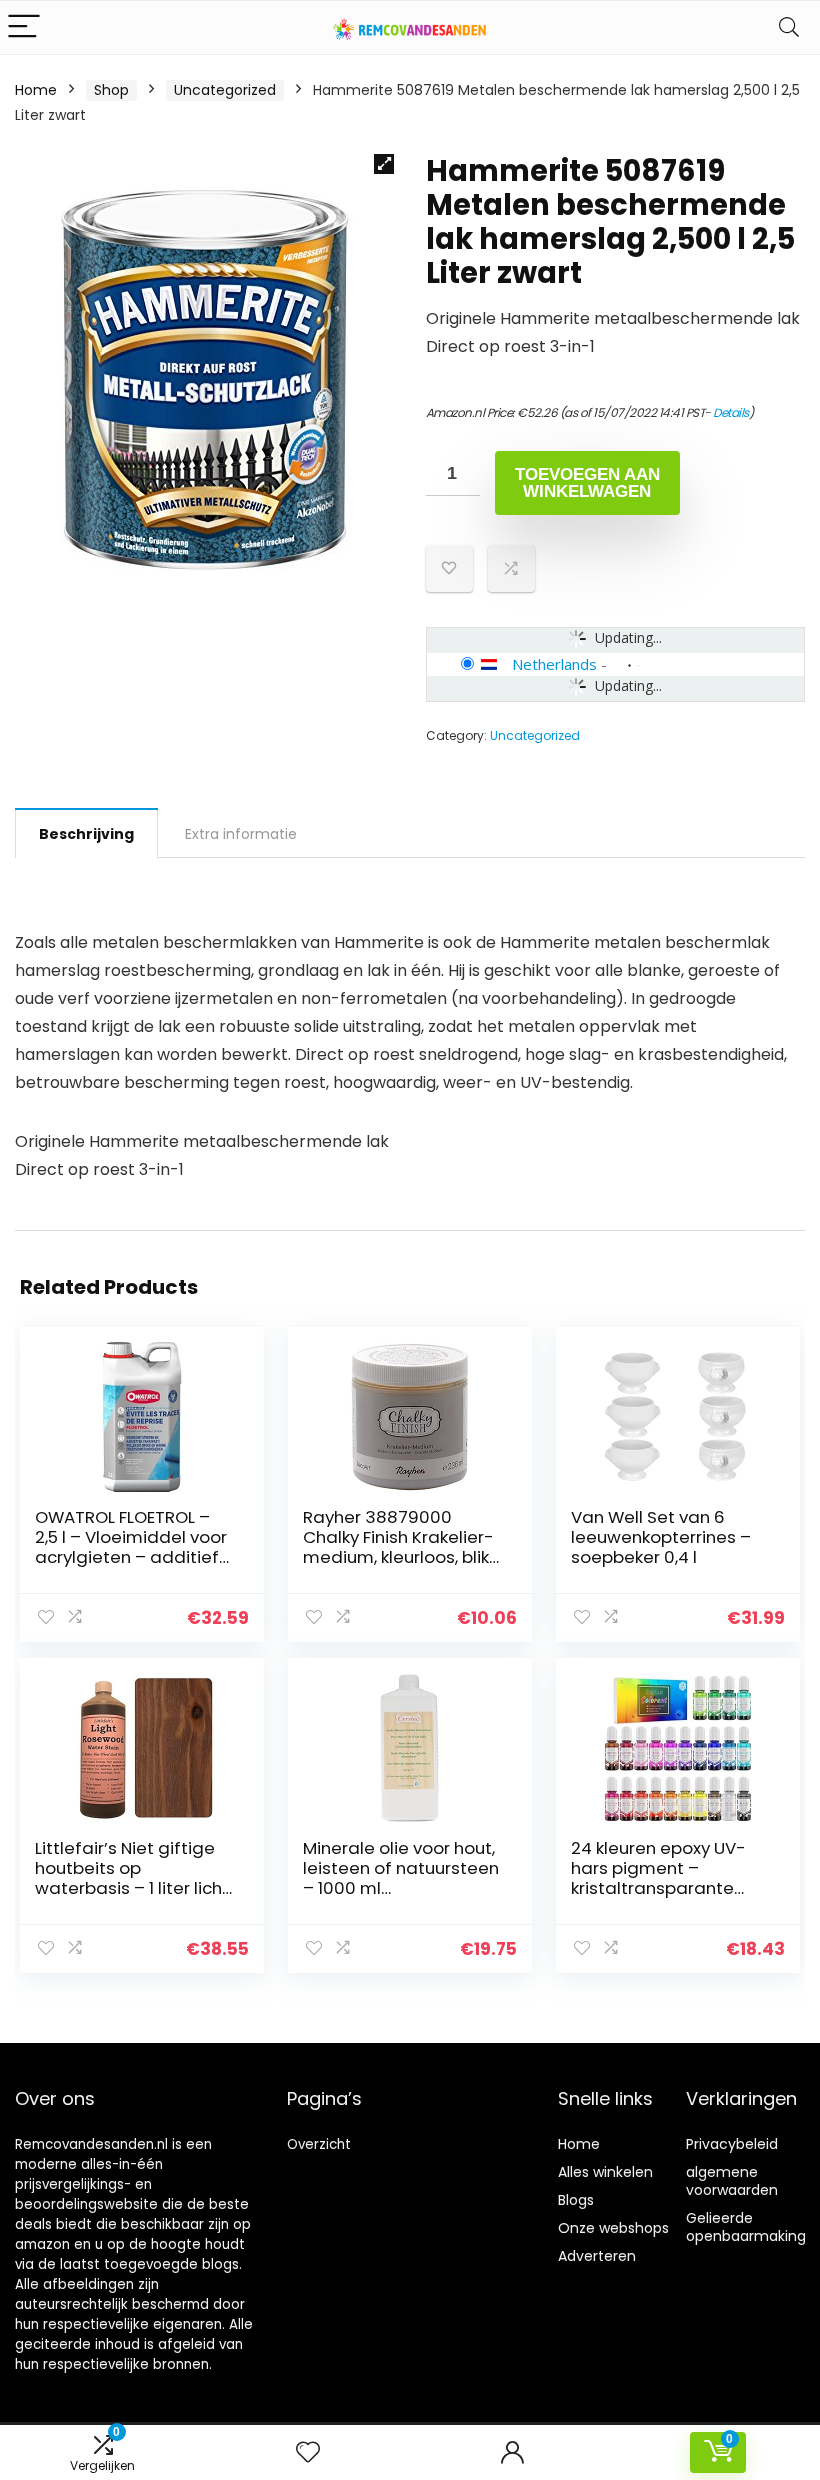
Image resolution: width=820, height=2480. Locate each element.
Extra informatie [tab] (241, 834)
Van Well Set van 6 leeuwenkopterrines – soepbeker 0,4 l (661, 1537)
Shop (111, 90)
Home (36, 90)
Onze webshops (613, 2228)
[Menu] (24, 27)
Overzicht (319, 2144)
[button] (384, 164)
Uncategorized (225, 90)
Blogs (576, 2200)
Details (731, 412)
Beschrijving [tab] (86, 834)
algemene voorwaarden (732, 2181)
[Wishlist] (308, 2452)
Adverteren (597, 2256)
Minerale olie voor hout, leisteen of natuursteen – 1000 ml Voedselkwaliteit (401, 1878)
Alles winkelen (605, 2172)
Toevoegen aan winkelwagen (587, 483)
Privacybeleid (732, 2144)
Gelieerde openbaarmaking (746, 2227)
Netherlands (554, 664)
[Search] (789, 27)
